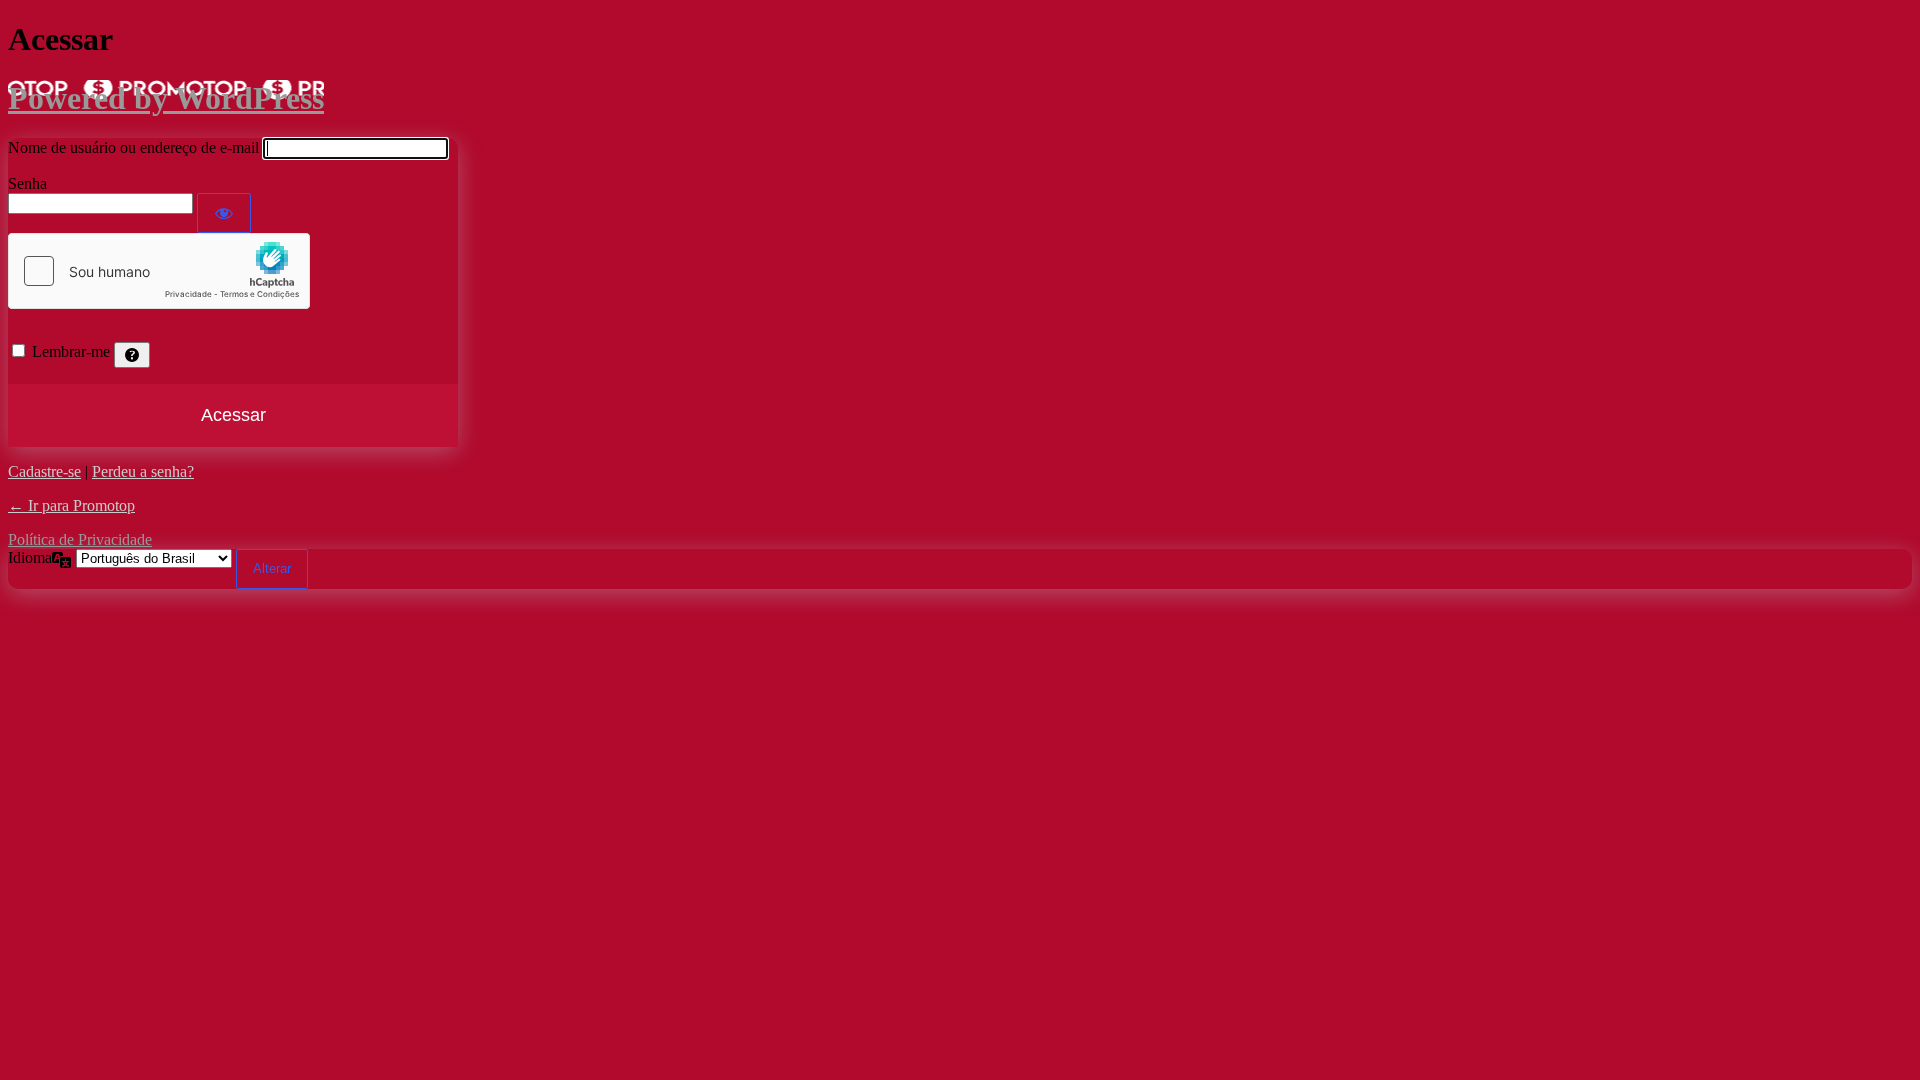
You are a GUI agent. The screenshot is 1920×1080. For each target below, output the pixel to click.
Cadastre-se (44, 471)
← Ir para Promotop (71, 505)
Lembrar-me (71, 351)
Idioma (30, 557)
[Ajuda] (132, 355)
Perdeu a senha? (143, 471)
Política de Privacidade (80, 539)
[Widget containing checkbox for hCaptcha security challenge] (159, 271)
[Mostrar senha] (224, 213)
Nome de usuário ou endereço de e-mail (133, 147)
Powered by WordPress (166, 98)
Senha (27, 183)
